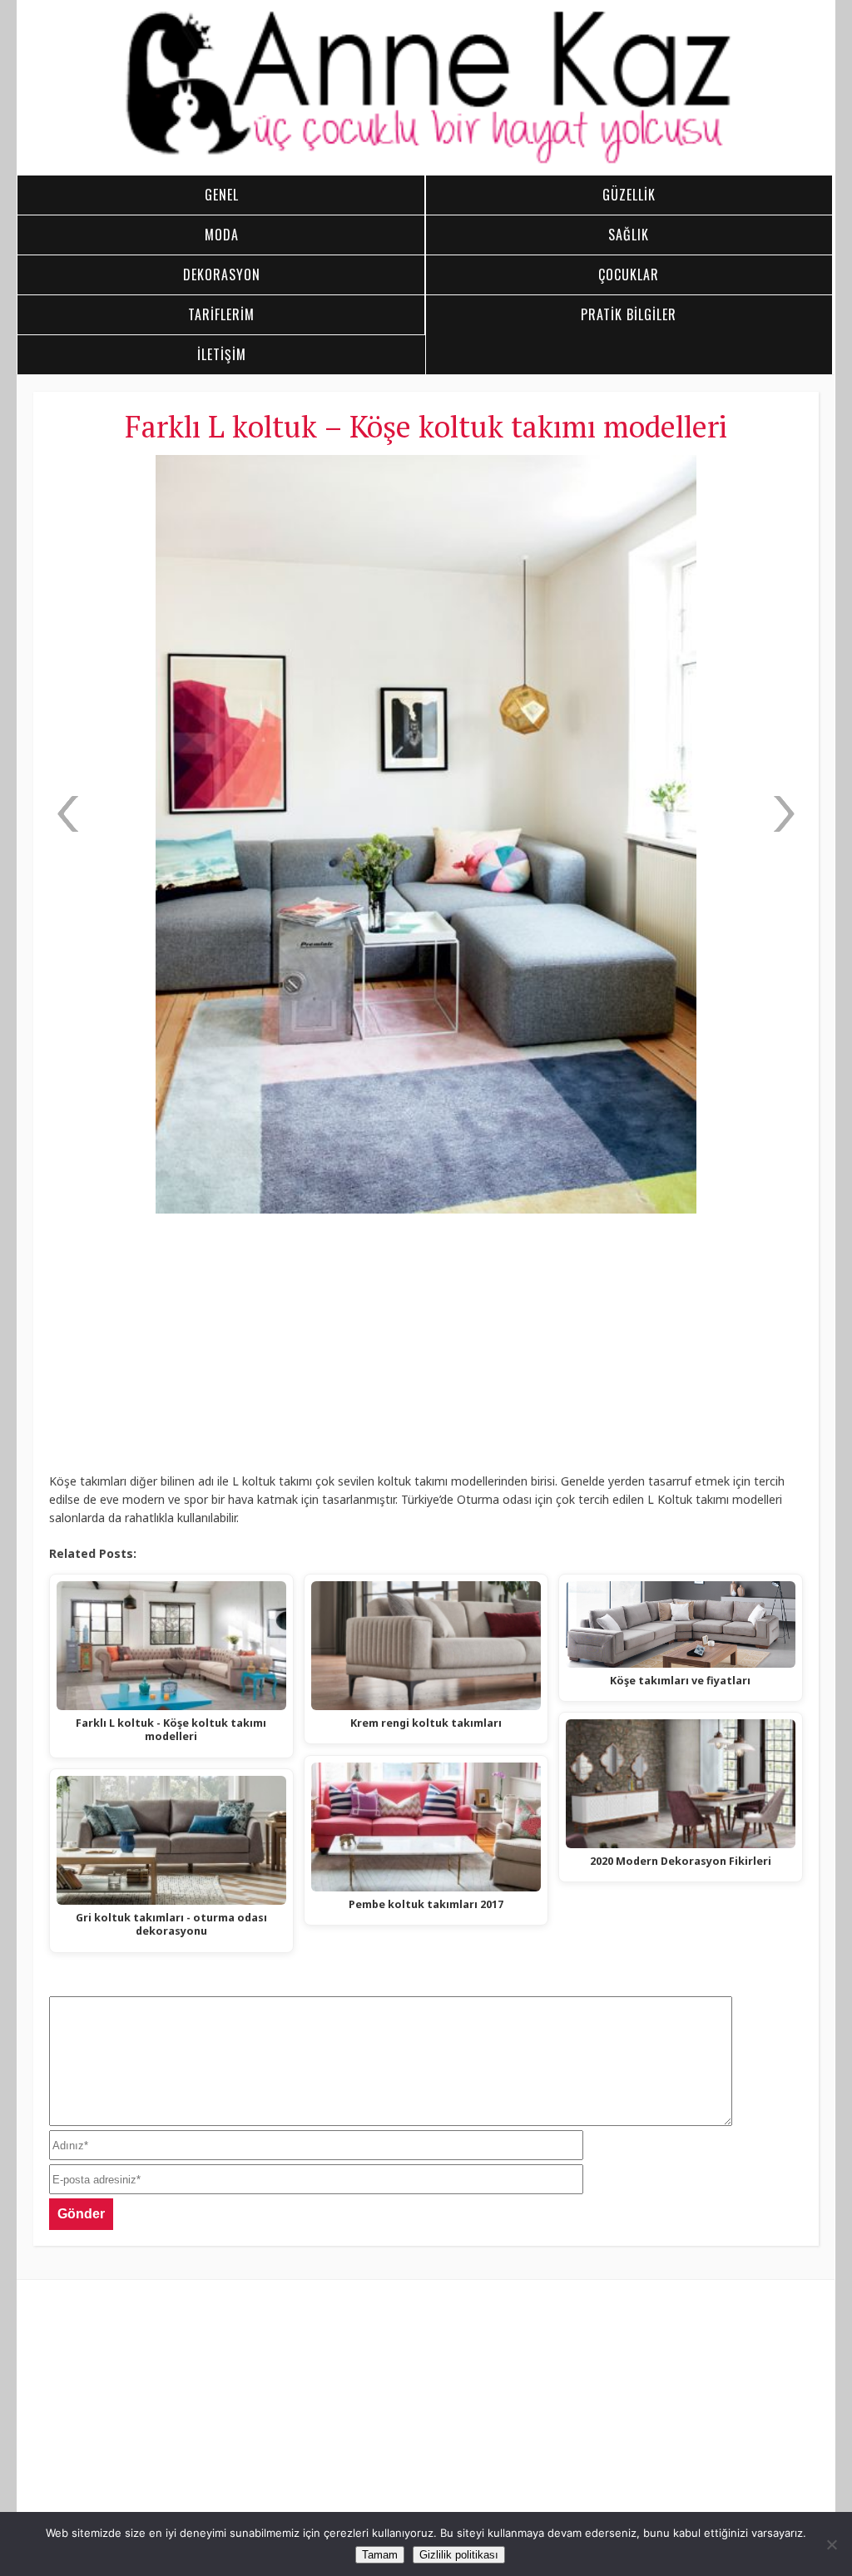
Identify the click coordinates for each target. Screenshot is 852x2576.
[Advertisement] (426, 1349)
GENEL (222, 195)
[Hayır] (831, 2544)
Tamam (380, 2555)
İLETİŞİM (222, 354)
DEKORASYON (222, 274)
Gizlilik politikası (459, 2555)
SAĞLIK (629, 235)
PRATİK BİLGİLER (629, 314)
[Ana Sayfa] (426, 161)
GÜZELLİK (629, 195)
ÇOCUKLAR (629, 274)
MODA (222, 235)
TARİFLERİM (221, 314)
